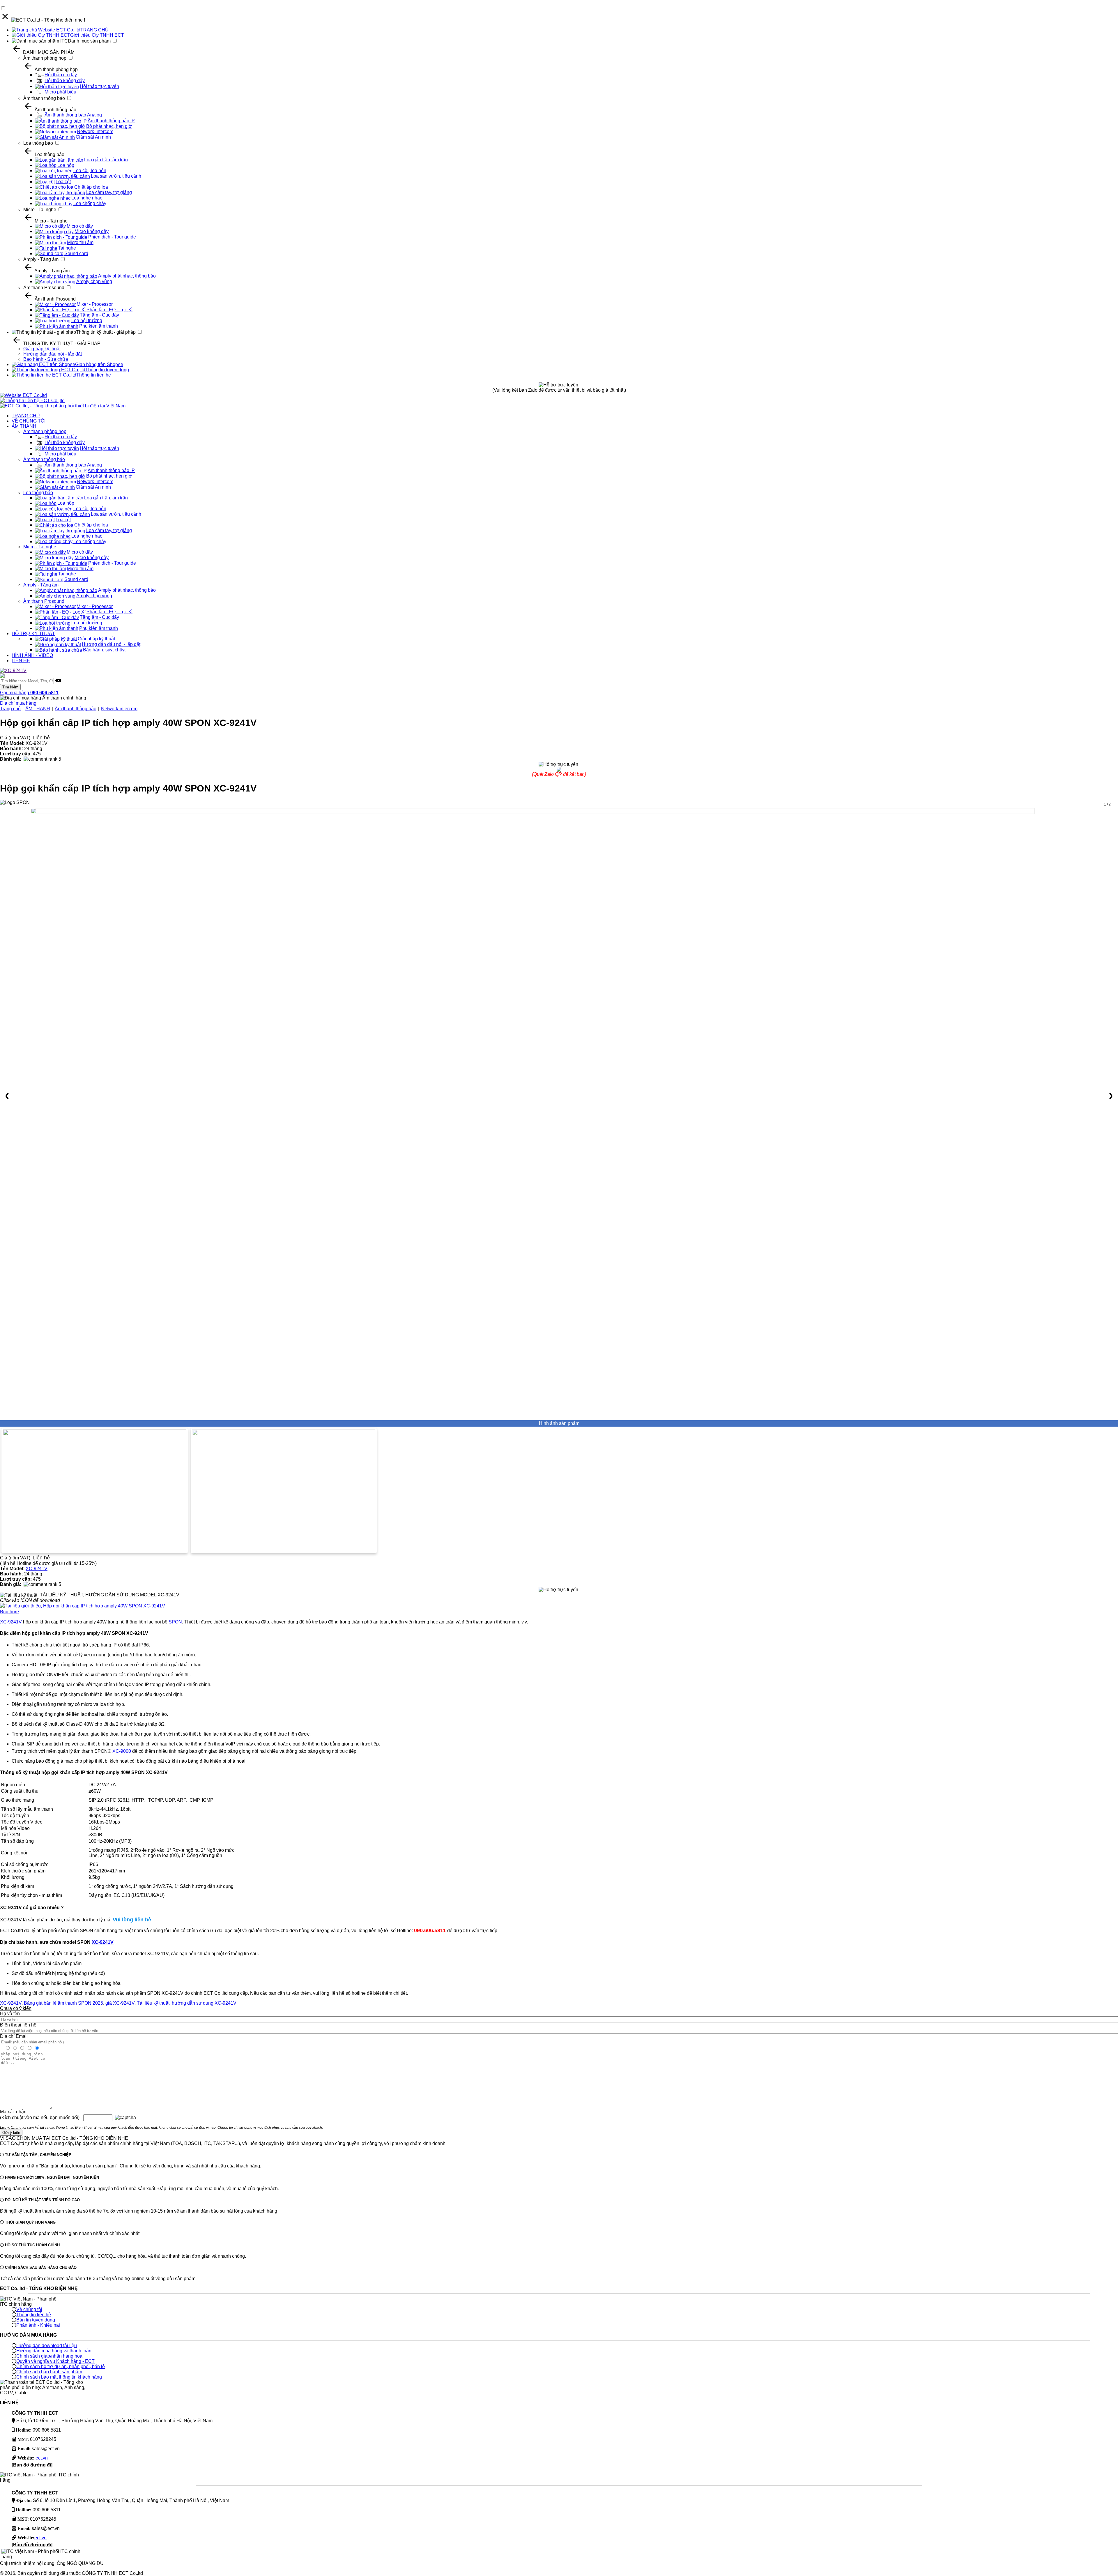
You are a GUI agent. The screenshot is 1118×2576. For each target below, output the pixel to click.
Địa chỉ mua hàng (18, 703)
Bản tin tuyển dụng (36, 2320)
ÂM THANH (24, 426)
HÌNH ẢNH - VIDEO (32, 655)
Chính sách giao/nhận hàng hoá (49, 2356)
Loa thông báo (38, 143)
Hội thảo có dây (61, 75)
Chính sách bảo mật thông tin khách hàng (59, 2377)
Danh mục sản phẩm (89, 41)
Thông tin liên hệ (94, 375)
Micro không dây (92, 231)
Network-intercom (95, 131)
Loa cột (63, 182)
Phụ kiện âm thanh (99, 326)
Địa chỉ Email (14, 2036)
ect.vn (41, 2458)
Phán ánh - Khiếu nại (38, 2325)
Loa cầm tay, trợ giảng (109, 192)
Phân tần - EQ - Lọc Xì (109, 310)
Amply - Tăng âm (41, 259)
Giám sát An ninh (93, 137)
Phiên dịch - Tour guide (112, 237)
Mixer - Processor (95, 304)
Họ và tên (10, 2014)
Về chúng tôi (29, 2309)
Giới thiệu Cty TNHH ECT (97, 35)
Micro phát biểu (60, 92)
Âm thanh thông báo (44, 98)
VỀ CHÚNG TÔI (29, 421)
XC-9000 (122, 1751)
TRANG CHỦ (94, 30)
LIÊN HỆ (21, 661)
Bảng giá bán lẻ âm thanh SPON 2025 (63, 2003)
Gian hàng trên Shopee (99, 364)
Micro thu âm (80, 242)
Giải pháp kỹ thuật (42, 349)
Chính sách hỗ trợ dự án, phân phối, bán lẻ (61, 2366)
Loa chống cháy (90, 203)
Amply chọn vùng (94, 281)
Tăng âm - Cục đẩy (99, 315)
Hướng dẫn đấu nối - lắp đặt (53, 354)
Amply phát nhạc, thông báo (127, 276)
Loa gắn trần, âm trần (106, 160)
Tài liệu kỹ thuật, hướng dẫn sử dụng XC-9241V (187, 2003)
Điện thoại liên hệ (18, 2025)
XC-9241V (37, 1569)
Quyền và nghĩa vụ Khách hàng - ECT (55, 2361)
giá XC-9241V (120, 2003)
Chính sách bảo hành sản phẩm (49, 2372)
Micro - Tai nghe (40, 210)
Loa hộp (66, 165)
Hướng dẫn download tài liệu (47, 2346)
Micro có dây (80, 226)
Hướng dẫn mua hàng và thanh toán (54, 2351)
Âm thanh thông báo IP (111, 121)
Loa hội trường (87, 320)
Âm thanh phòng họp (45, 58)
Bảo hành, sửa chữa (104, 650)
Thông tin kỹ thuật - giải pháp (106, 332)
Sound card (76, 253)
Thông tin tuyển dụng (107, 370)
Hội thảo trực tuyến (99, 86)
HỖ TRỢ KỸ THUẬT (33, 634)
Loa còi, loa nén (90, 171)
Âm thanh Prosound (44, 288)
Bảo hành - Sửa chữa (46, 359)
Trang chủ (10, 709)
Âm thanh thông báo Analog (73, 115)
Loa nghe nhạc (87, 198)
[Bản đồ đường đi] (32, 2465)
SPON (175, 1622)
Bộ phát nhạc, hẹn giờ (109, 126)
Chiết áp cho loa (91, 187)
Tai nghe (67, 248)
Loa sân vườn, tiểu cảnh (116, 176)
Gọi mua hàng (29, 693)
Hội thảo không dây (65, 81)
